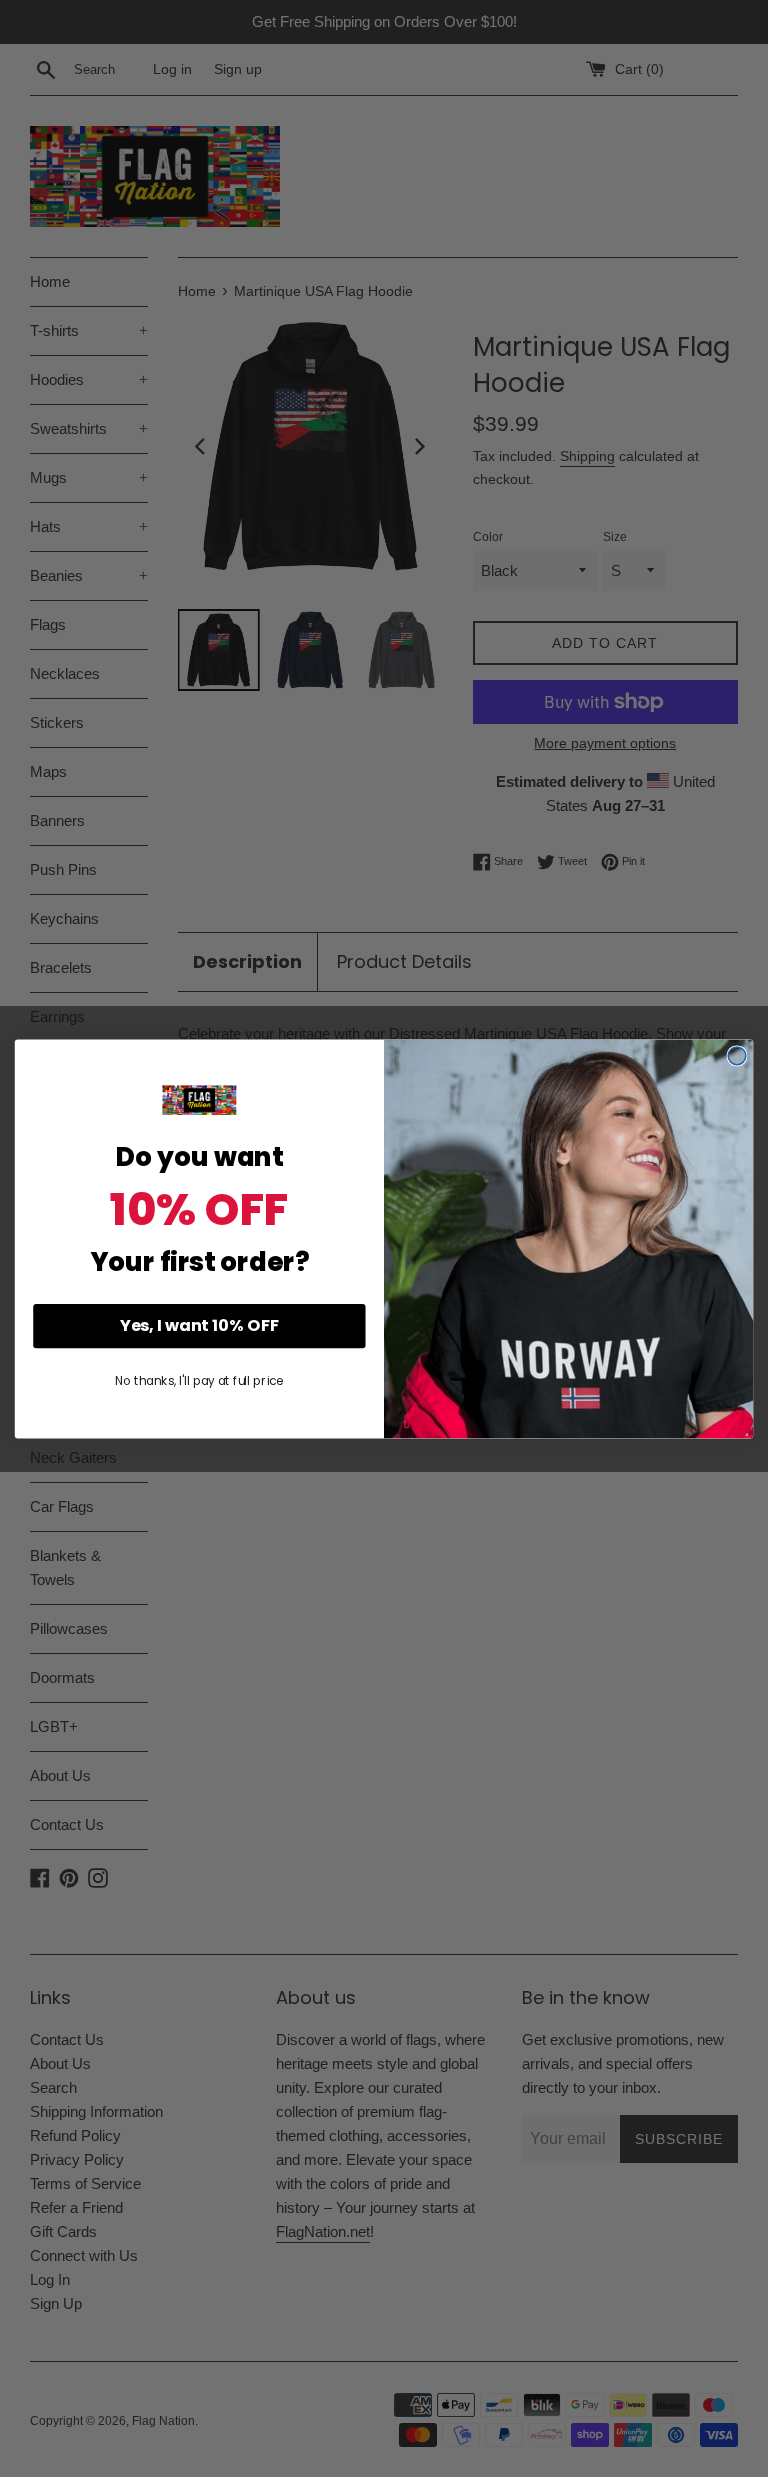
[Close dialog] (737, 1056)
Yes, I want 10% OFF (199, 1325)
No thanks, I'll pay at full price (199, 1380)
